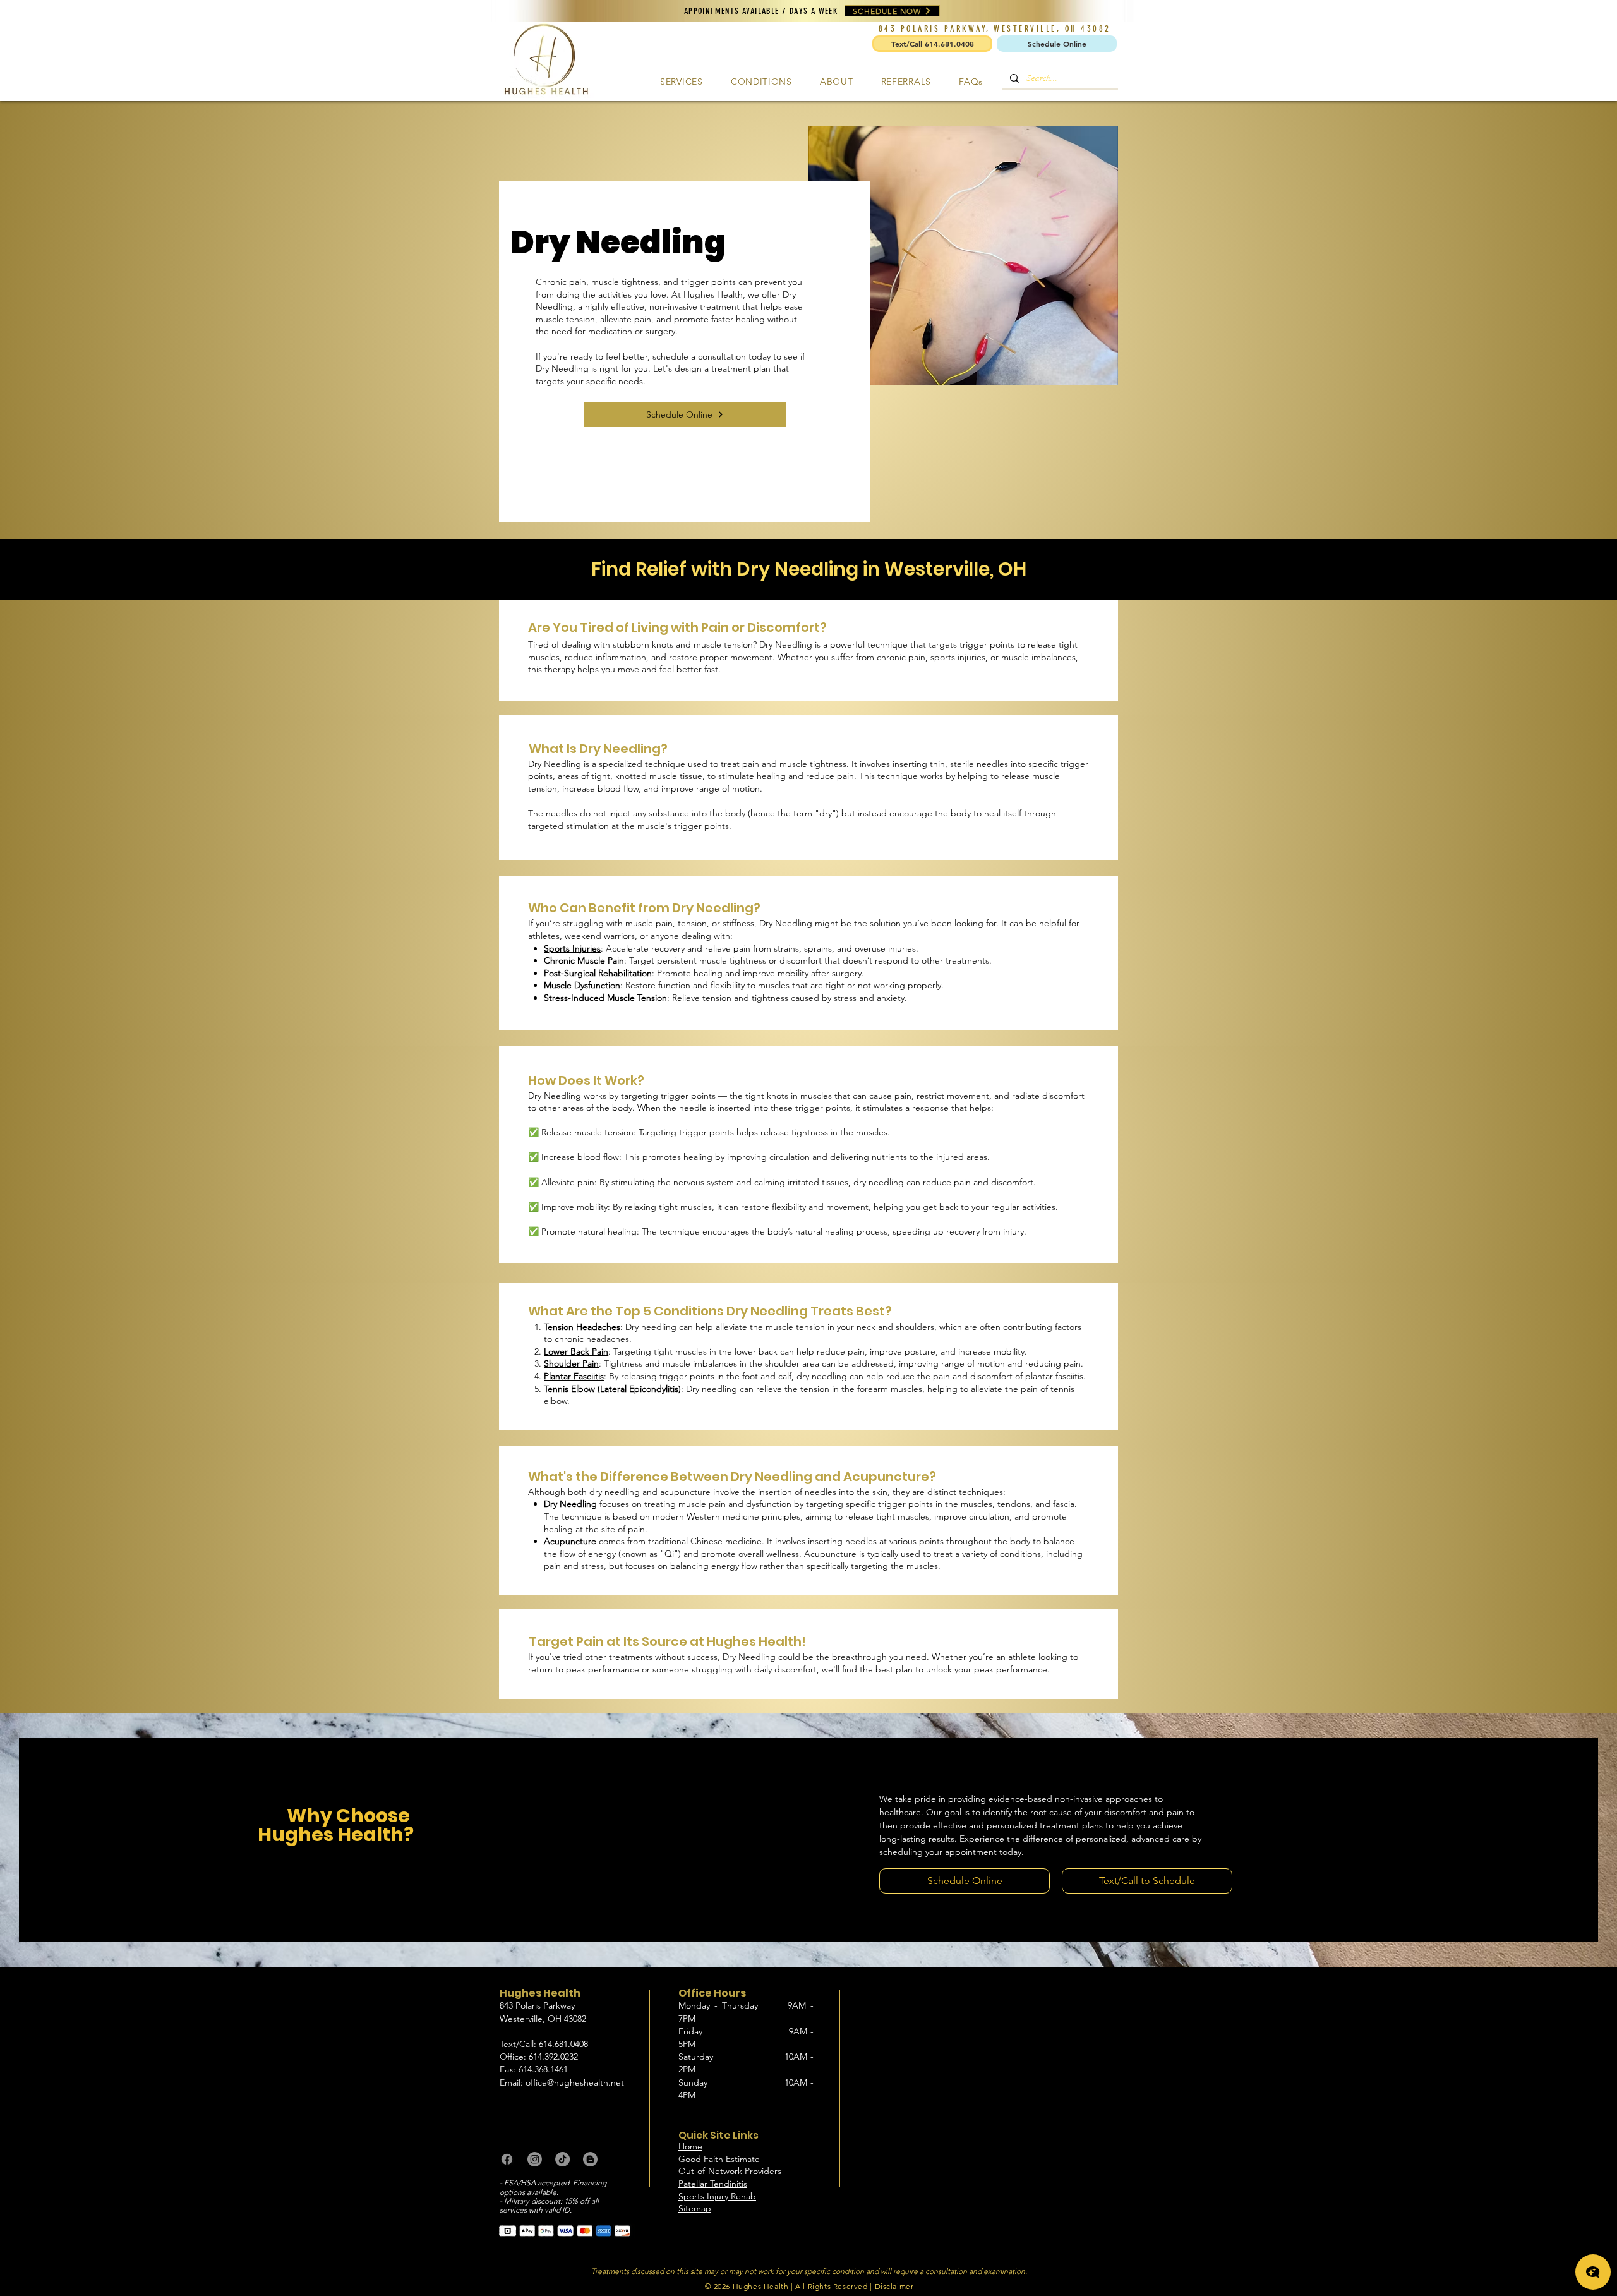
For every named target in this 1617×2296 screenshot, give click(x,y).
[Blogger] (590, 2159)
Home (690, 2146)
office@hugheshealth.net (575, 2082)
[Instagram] (535, 2159)
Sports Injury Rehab (717, 2196)
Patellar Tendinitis (713, 2184)
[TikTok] (562, 2159)
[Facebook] (507, 2159)
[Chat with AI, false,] (1593, 2272)
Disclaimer (894, 2286)
